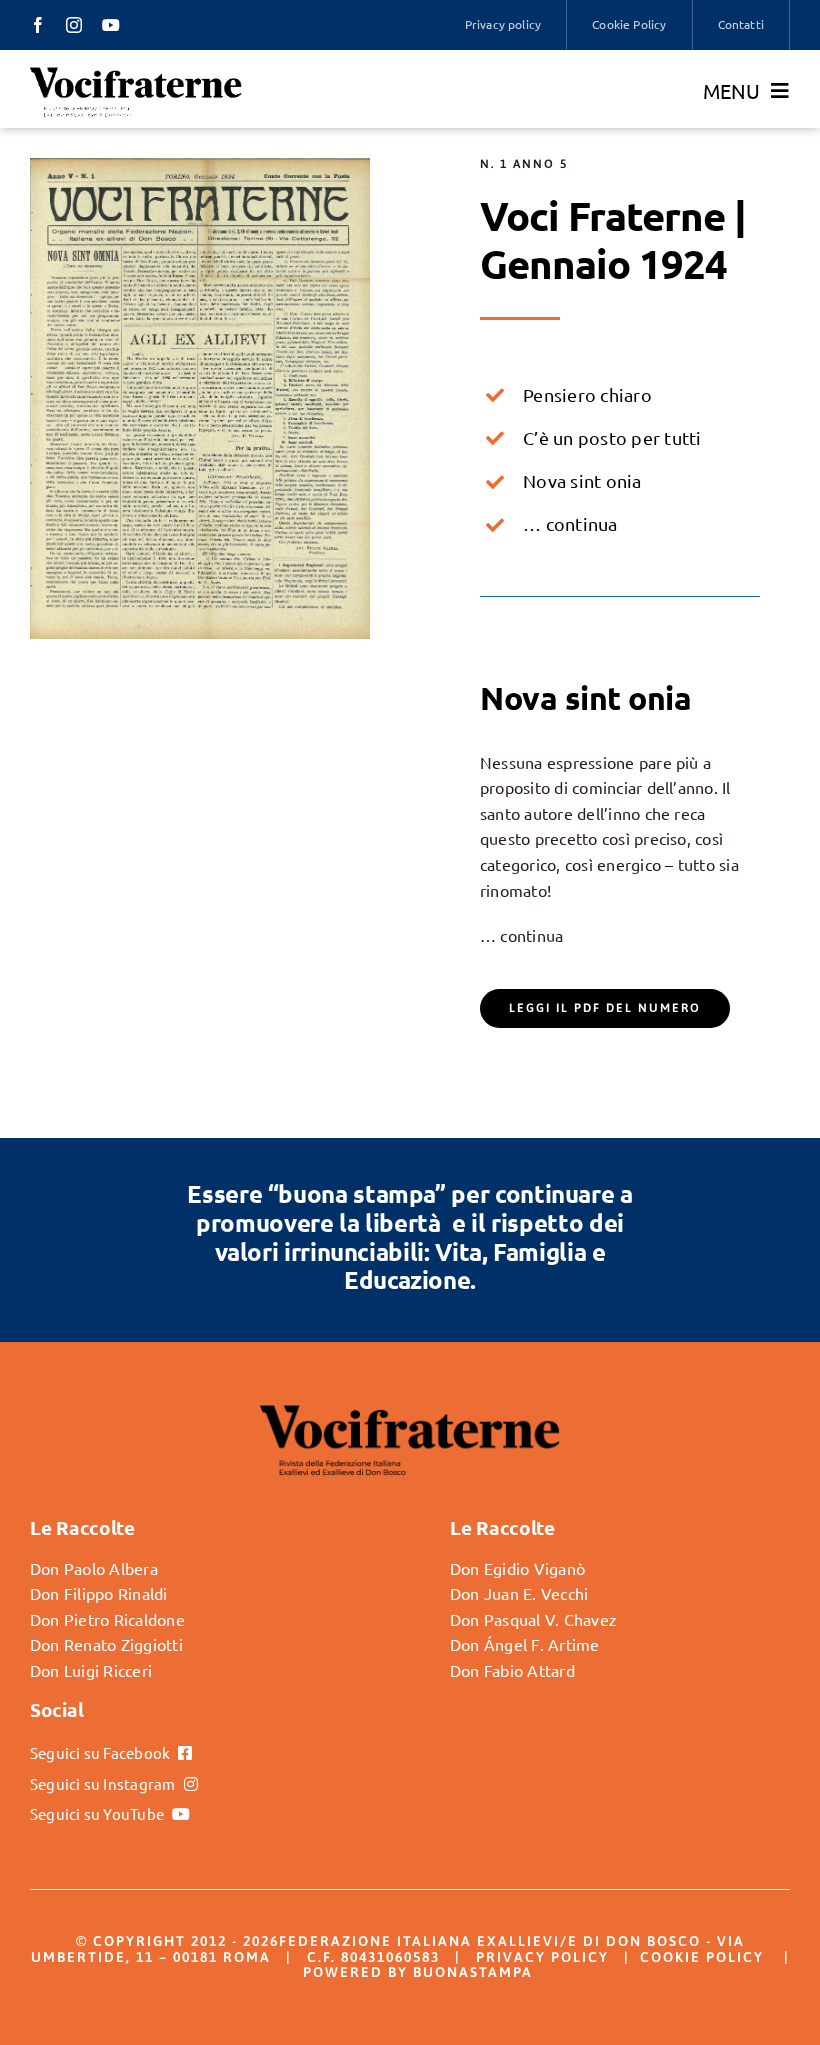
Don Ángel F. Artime (525, 1644)
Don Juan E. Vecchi (519, 1593)
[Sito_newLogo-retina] (136, 73)
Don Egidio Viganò (517, 1568)
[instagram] (74, 25)
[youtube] (111, 25)
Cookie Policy (702, 1957)
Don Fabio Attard (512, 1670)
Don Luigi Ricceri (91, 1670)
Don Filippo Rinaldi (99, 1593)
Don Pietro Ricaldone (107, 1619)
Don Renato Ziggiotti (106, 1644)
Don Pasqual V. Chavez (533, 1619)
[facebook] (38, 25)
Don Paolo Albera (94, 1568)
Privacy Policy (542, 1957)
